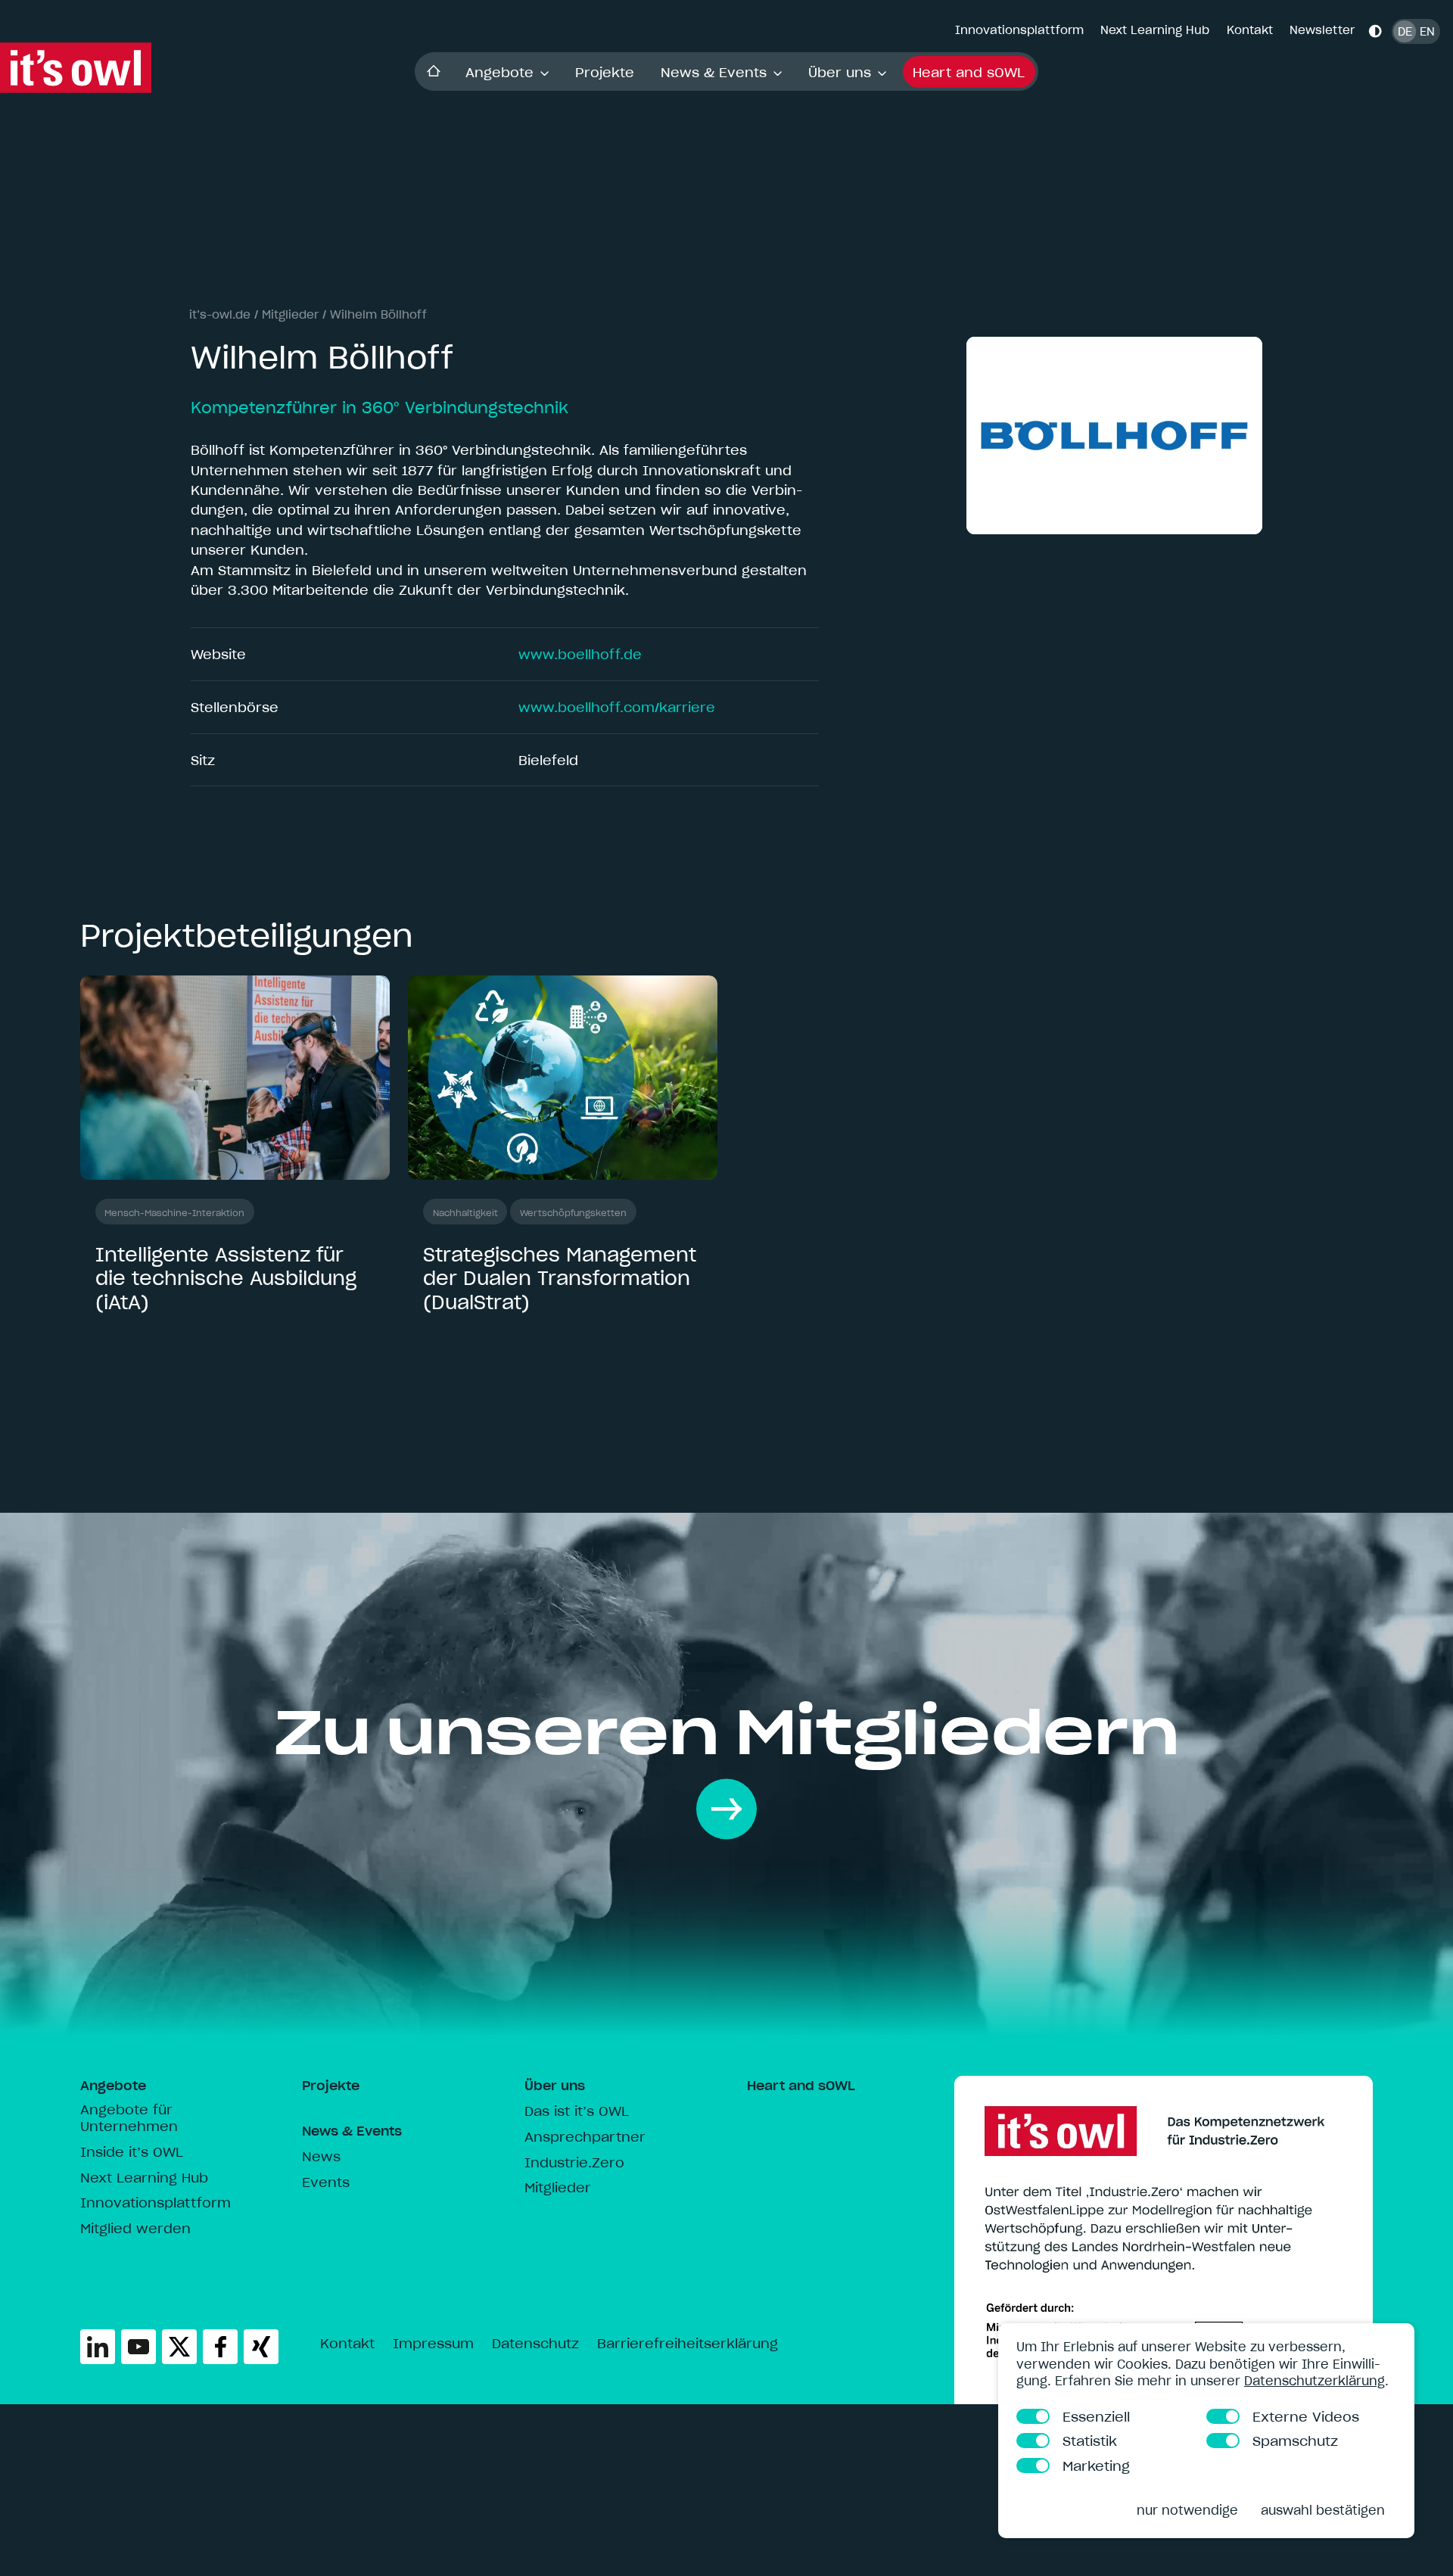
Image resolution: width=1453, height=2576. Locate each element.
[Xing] (261, 2347)
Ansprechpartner (585, 2137)
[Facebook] (220, 2347)
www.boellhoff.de (580, 654)
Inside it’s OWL (132, 2152)
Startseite (433, 72)
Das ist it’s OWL (577, 2111)
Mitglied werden (135, 2229)
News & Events (714, 72)
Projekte (605, 72)
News (321, 2157)
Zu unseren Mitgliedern (727, 1731)
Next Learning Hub (1155, 30)
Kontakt (1250, 30)
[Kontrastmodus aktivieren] (1375, 31)
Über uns (840, 72)
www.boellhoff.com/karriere (617, 707)
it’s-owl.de (220, 314)
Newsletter (1322, 30)
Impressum (433, 2344)
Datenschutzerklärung (1315, 2380)
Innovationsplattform (1019, 30)
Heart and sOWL (969, 72)
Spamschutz (1296, 2440)
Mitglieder (290, 314)
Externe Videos (1307, 2416)
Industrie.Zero (574, 2163)
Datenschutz (535, 2344)
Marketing (1097, 2465)
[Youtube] (138, 2347)
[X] (179, 2347)
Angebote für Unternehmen (129, 2118)
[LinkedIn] (98, 2347)
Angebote (499, 72)
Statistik (1091, 2440)
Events (326, 2182)
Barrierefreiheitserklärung (688, 2344)
